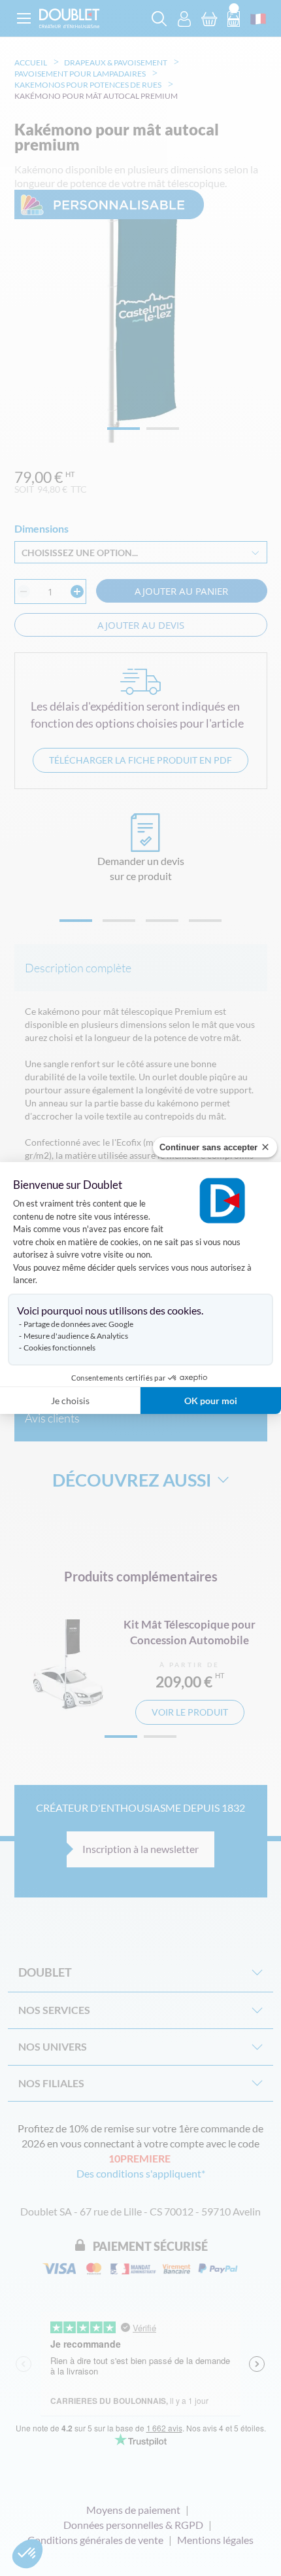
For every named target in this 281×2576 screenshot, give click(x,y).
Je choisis (70, 1401)
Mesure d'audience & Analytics (76, 1336)
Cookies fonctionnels (59, 1348)
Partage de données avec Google (78, 1324)
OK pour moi (211, 1401)
